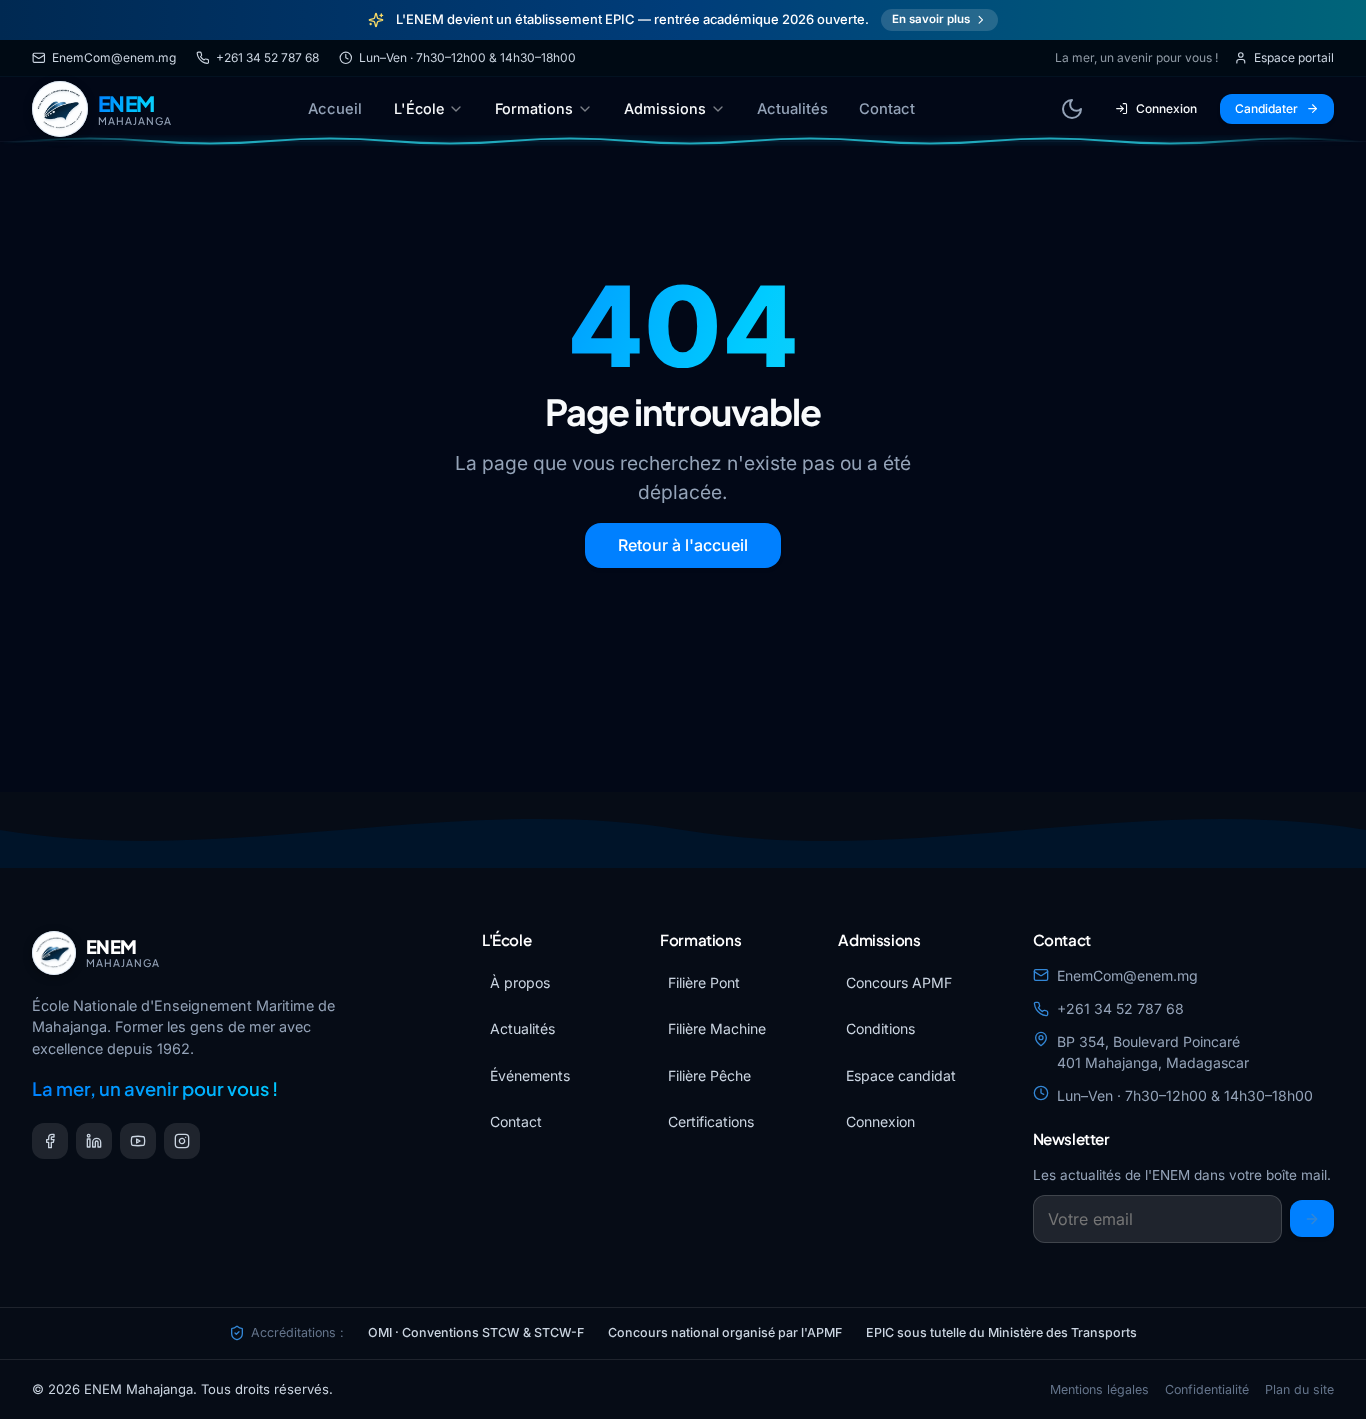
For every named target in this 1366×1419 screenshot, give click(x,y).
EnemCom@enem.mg (114, 57)
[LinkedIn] (94, 1141)
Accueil (335, 109)
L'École (419, 108)
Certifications (711, 1121)
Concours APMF (899, 982)
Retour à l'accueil (683, 545)
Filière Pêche (709, 1075)
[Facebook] (50, 1141)
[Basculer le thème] (1072, 109)
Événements (530, 1075)
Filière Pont (704, 982)
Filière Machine (717, 1028)
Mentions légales (1099, 1389)
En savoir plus (931, 19)
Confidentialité (1207, 1389)
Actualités (792, 109)
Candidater (1266, 108)
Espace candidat (901, 1075)
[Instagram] (182, 1141)
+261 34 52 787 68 (267, 57)
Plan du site (1299, 1389)
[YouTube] (138, 1141)
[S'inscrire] (1312, 1218)
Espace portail (1294, 57)
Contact (887, 109)
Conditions (880, 1028)
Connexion (1166, 108)
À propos (520, 982)
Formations (534, 108)
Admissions (665, 108)
